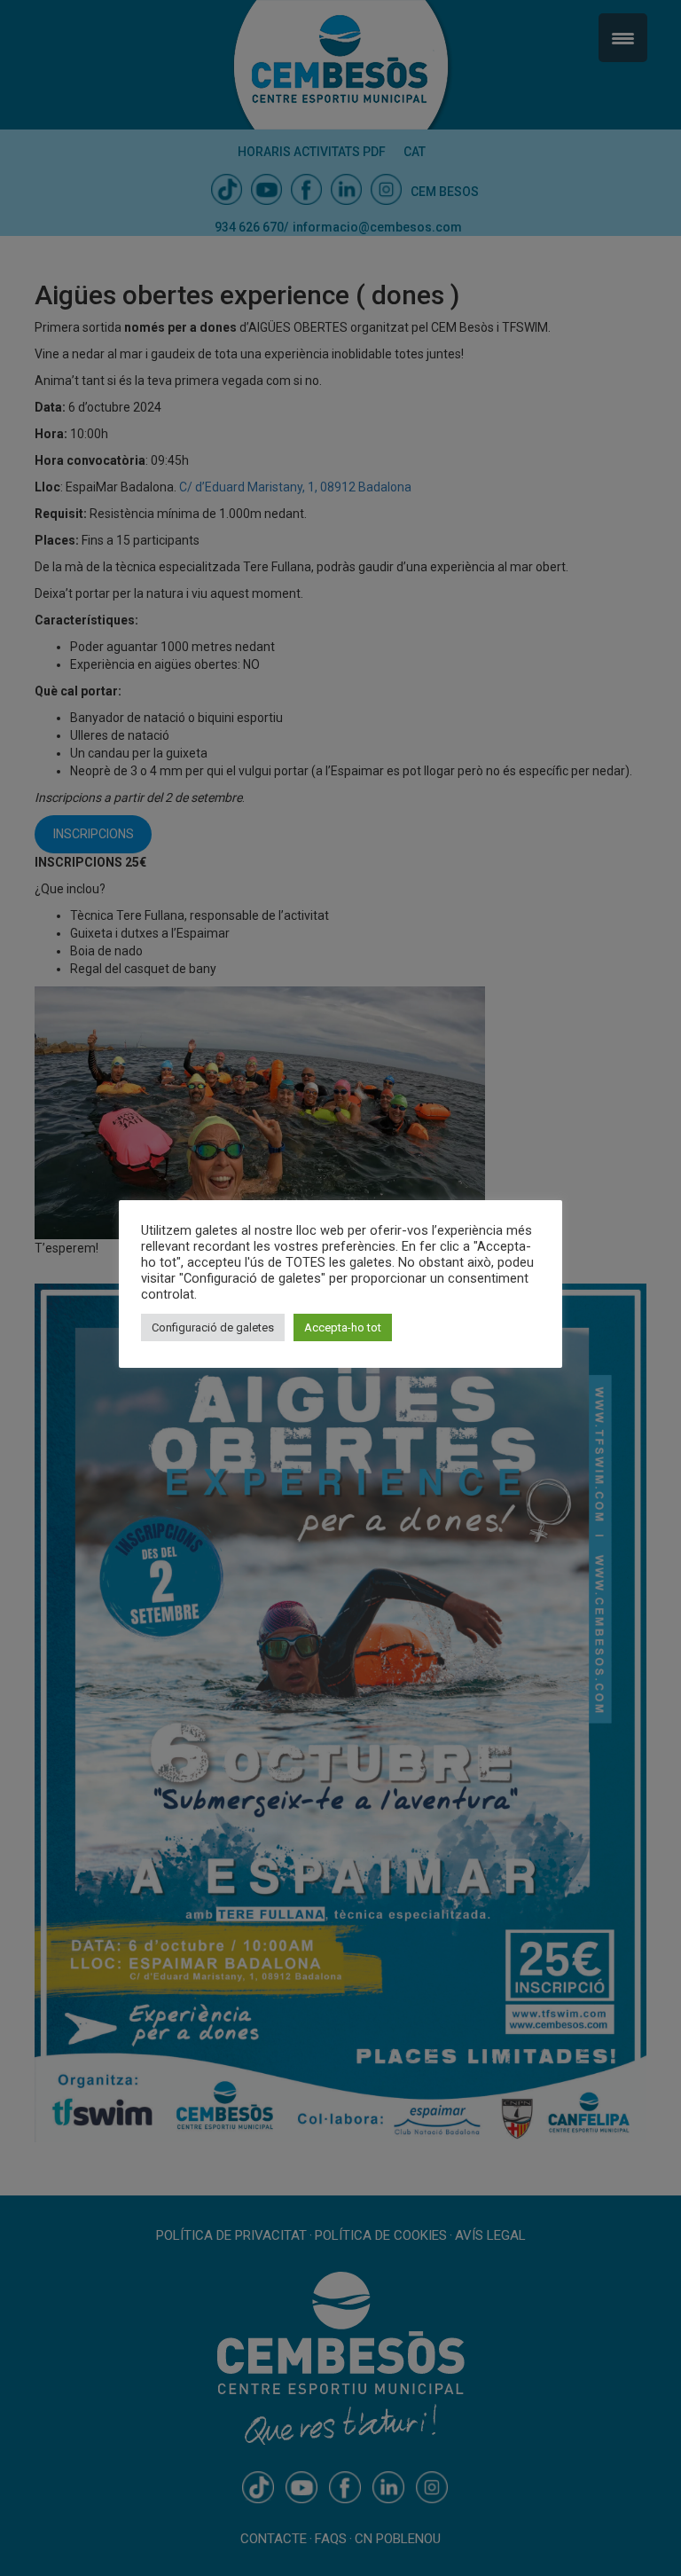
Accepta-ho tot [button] (343, 1327)
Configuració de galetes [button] (213, 1327)
